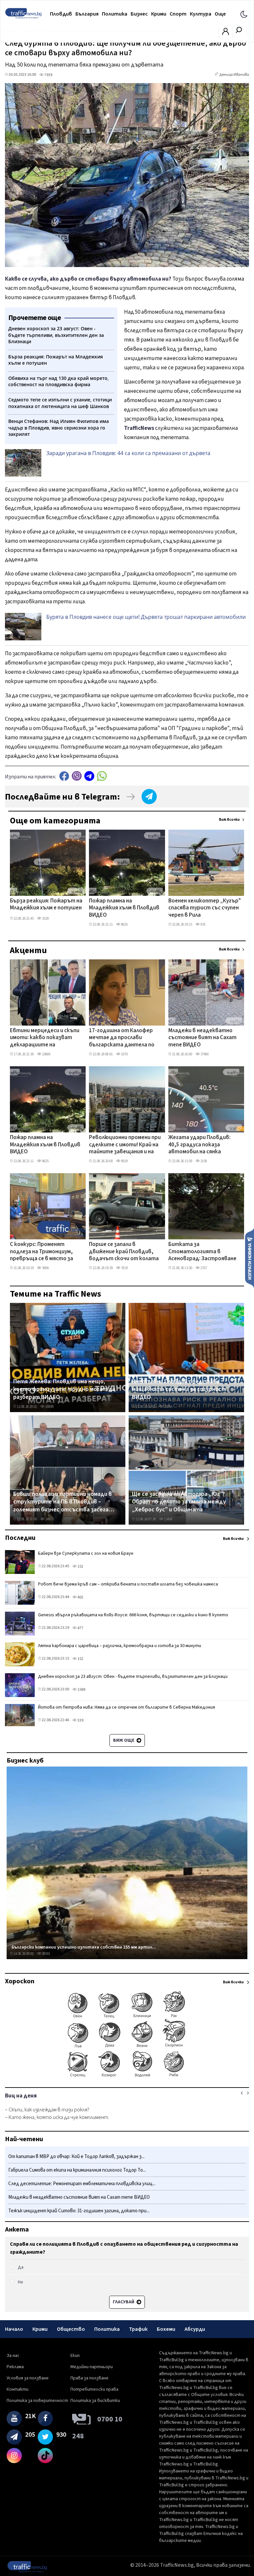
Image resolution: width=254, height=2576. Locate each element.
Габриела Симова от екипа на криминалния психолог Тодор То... (77, 2170)
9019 (124, 1161)
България (87, 14)
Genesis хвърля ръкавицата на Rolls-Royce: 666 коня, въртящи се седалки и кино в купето (133, 1615)
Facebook (64, 776)
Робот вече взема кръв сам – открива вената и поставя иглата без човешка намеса (128, 1584)
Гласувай (124, 2302)
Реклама (15, 2367)
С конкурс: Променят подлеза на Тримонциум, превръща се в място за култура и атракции (42, 1252)
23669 (46, 1054)
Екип (75, 2356)
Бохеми (166, 2329)
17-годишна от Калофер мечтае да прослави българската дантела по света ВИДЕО (122, 1038)
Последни (20, 1538)
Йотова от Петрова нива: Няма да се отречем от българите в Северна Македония (127, 1707)
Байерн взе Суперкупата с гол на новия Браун (86, 1553)
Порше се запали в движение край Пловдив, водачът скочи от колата (124, 1252)
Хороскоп (20, 1981)
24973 (49, 1519)
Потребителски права (94, 2389)
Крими (159, 14)
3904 (45, 1268)
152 (80, 1566)
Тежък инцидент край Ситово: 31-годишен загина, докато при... (79, 2211)
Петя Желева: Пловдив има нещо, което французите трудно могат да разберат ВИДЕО (64, 1389)
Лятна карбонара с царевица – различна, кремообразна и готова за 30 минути (120, 1646)
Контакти (18, 2389)
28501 (46, 1954)
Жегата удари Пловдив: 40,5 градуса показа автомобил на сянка (199, 1145)
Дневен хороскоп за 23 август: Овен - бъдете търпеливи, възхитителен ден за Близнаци (133, 1677)
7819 (124, 1268)
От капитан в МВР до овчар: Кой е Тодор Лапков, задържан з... (76, 2157)
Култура (201, 14)
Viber (77, 776)
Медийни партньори (92, 2367)
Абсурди (195, 2329)
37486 (204, 1054)
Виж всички (229, 820)
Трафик (138, 2329)
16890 (49, 1407)
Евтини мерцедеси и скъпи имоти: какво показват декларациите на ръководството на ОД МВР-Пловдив (45, 1038)
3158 (203, 1161)
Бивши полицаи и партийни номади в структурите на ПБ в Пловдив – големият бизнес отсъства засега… (64, 1502)
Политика (115, 14)
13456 (168, 1519)
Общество (71, 2329)
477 (80, 1628)
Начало (14, 2329)
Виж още (124, 1740)
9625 (124, 924)
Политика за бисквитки (95, 2401)
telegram (89, 776)
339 (80, 1720)
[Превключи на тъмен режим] (244, 14)
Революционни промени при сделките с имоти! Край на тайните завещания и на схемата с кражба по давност (125, 1145)
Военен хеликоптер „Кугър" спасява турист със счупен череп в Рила (205, 908)
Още (220, 14)
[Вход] (226, 33)
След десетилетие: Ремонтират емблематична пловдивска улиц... (82, 2184)
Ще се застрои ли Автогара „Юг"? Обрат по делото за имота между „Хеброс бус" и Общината (179, 1502)
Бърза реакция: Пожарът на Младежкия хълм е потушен (46, 905)
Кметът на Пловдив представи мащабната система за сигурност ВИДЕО (179, 1389)
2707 (203, 1268)
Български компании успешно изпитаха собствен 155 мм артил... (84, 1947)
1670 (124, 1054)
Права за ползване (89, 2378)
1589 (81, 1690)
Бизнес (139, 14)
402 (80, 1597)
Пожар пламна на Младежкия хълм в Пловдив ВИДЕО (124, 908)
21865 (168, 1407)
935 (203, 924)
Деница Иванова (234, 75)
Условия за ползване (28, 2378)
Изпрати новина (250, 1258)
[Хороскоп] (127, 2077)
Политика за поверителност (37, 2401)
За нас (13, 2356)
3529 (45, 919)
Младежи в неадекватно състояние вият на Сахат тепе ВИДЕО (202, 1038)
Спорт (178, 14)
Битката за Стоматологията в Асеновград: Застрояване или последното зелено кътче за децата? (202, 1252)
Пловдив (61, 14)
